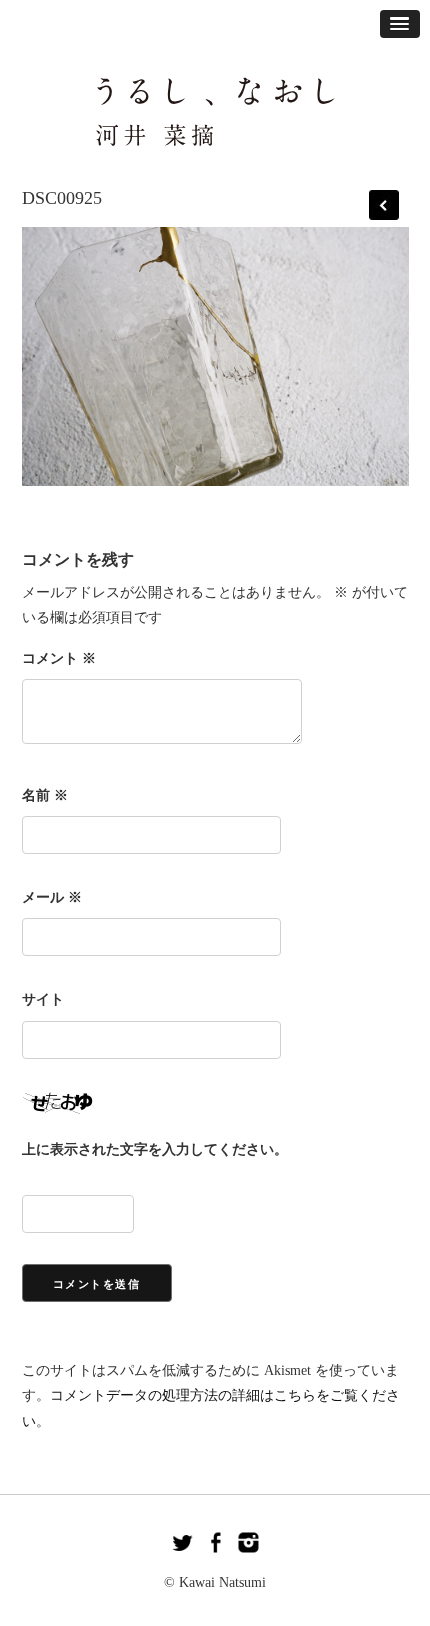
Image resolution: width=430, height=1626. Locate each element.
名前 (45, 795)
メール (52, 897)
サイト (43, 999)
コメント (59, 658)
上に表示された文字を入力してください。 (155, 1149)
